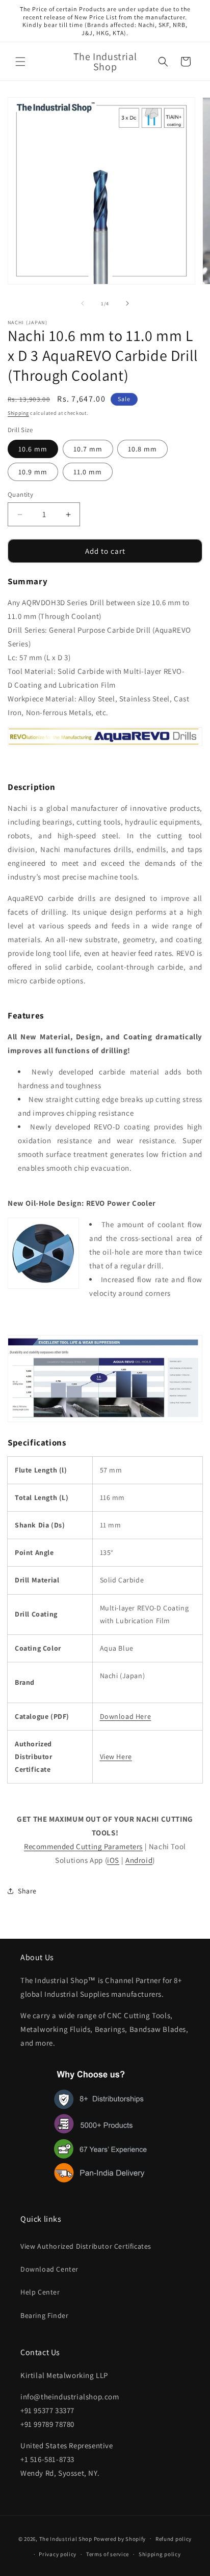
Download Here (126, 1716)
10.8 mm (142, 449)
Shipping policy (160, 2554)
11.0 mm (88, 472)
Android (139, 1860)
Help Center (40, 2292)
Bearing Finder (44, 2315)
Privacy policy (58, 2554)
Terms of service (108, 2554)
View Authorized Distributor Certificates (86, 2246)
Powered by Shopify (120, 2538)
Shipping (18, 413)
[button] (20, 62)
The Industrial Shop (66, 2538)
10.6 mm (33, 449)
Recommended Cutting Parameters (83, 1846)
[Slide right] (127, 303)
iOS (113, 1860)
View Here (116, 1757)
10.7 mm (88, 449)
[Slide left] (83, 303)
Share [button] (27, 1891)
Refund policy (174, 2539)
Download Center (49, 2269)
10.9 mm (33, 472)
